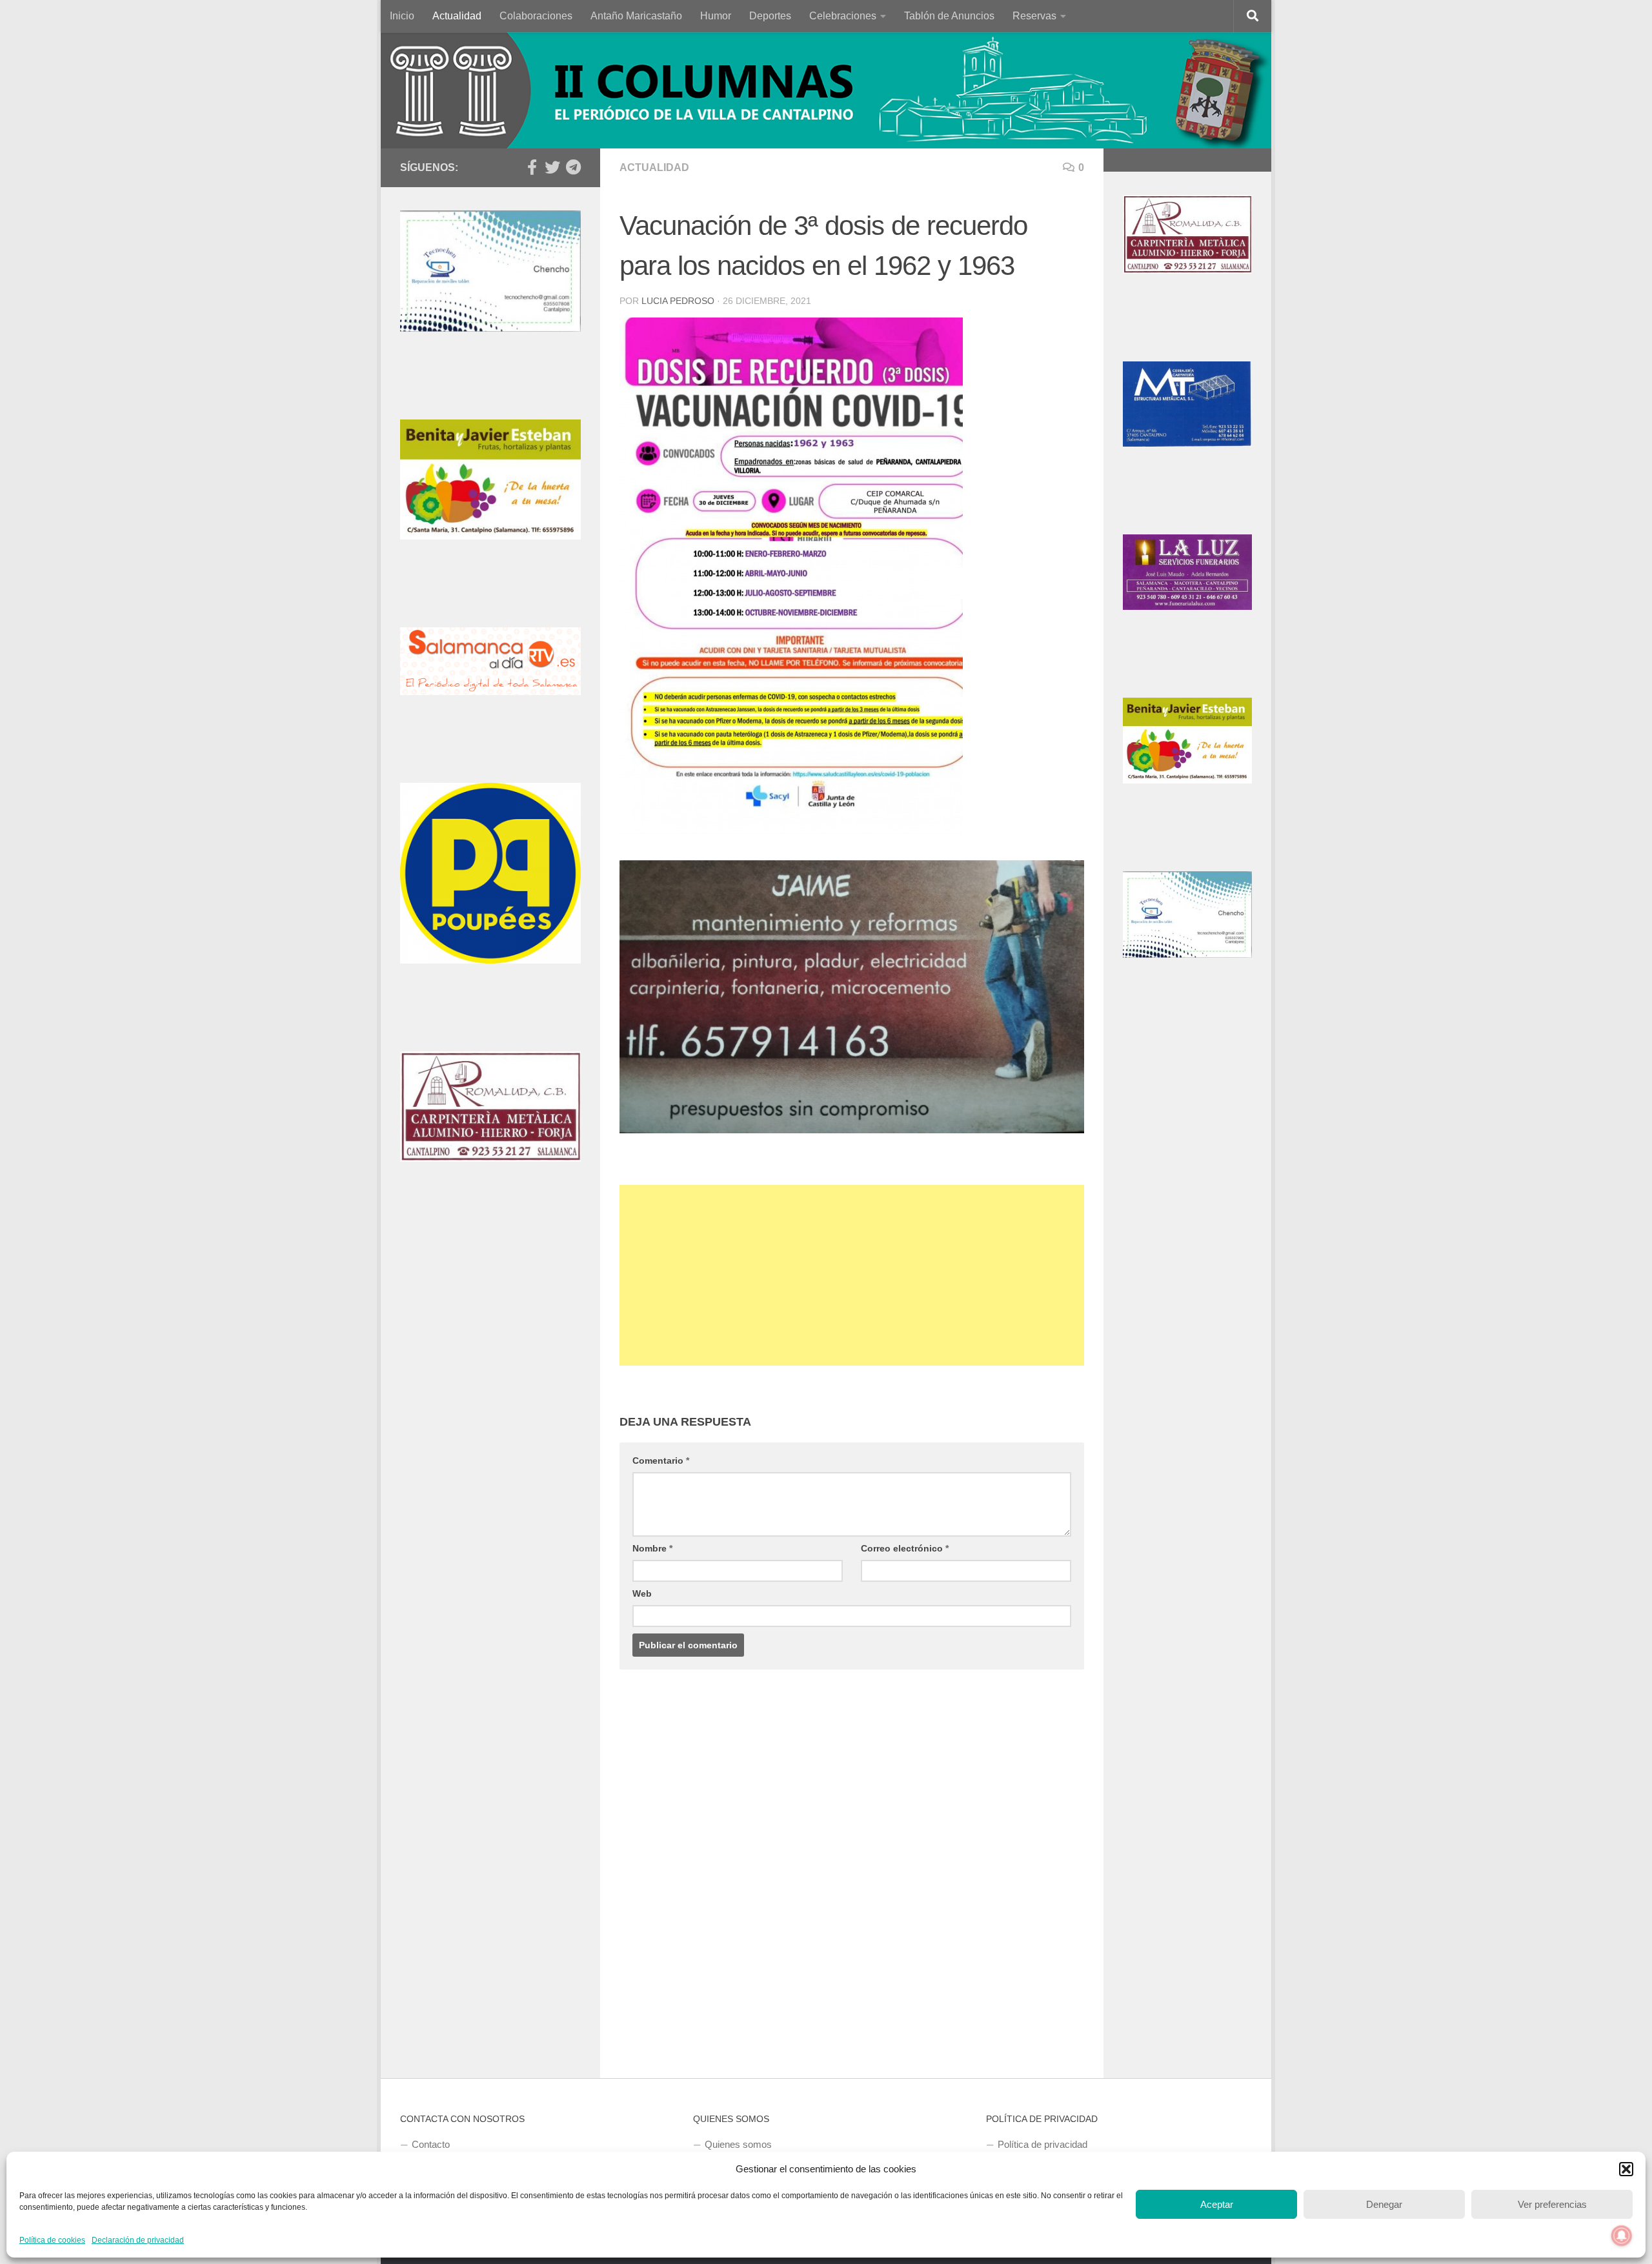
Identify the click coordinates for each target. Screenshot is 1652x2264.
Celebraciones (843, 16)
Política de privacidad (1043, 2144)
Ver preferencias (1552, 2204)
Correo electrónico (905, 1548)
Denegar (1384, 2204)
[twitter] (552, 167)
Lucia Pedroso (678, 301)
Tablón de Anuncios (949, 16)
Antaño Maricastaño (636, 16)
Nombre (652, 1548)
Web (642, 1593)
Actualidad (457, 16)
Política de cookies (52, 2240)
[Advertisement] (852, 1275)
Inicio (402, 16)
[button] (1626, 2169)
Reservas (1034, 16)
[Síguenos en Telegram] (573, 167)
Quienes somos (738, 2144)
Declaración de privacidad (138, 2240)
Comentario (661, 1460)
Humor (716, 16)
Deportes (770, 16)
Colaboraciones (536, 16)
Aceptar (1217, 2204)
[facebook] (532, 167)
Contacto (431, 2144)
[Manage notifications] (1622, 2236)
